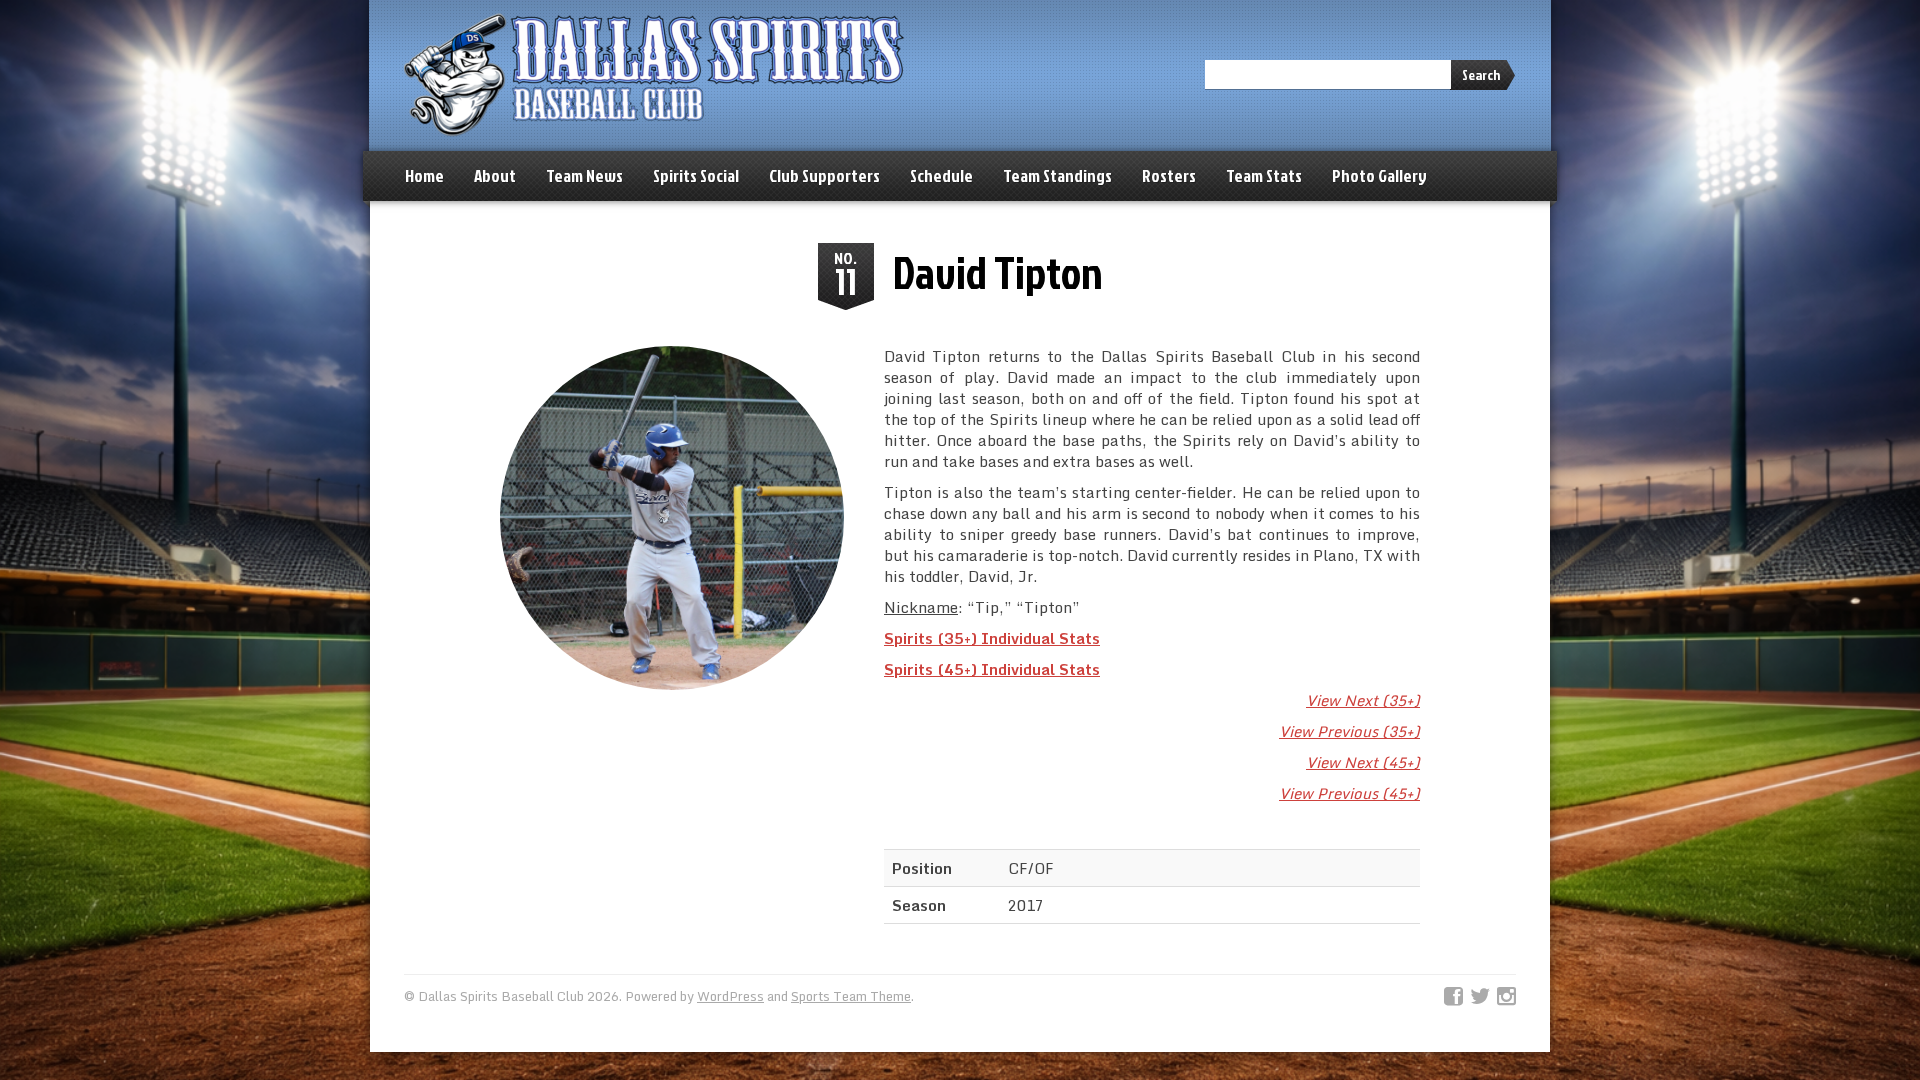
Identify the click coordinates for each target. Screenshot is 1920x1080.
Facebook (1453, 997)
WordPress (730, 996)
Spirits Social (696, 175)
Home (424, 175)
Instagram (1506, 997)
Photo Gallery (1379, 175)
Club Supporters (824, 175)
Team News (584, 175)
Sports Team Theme (851, 996)
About (495, 175)
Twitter (1480, 997)
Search (1481, 74)
